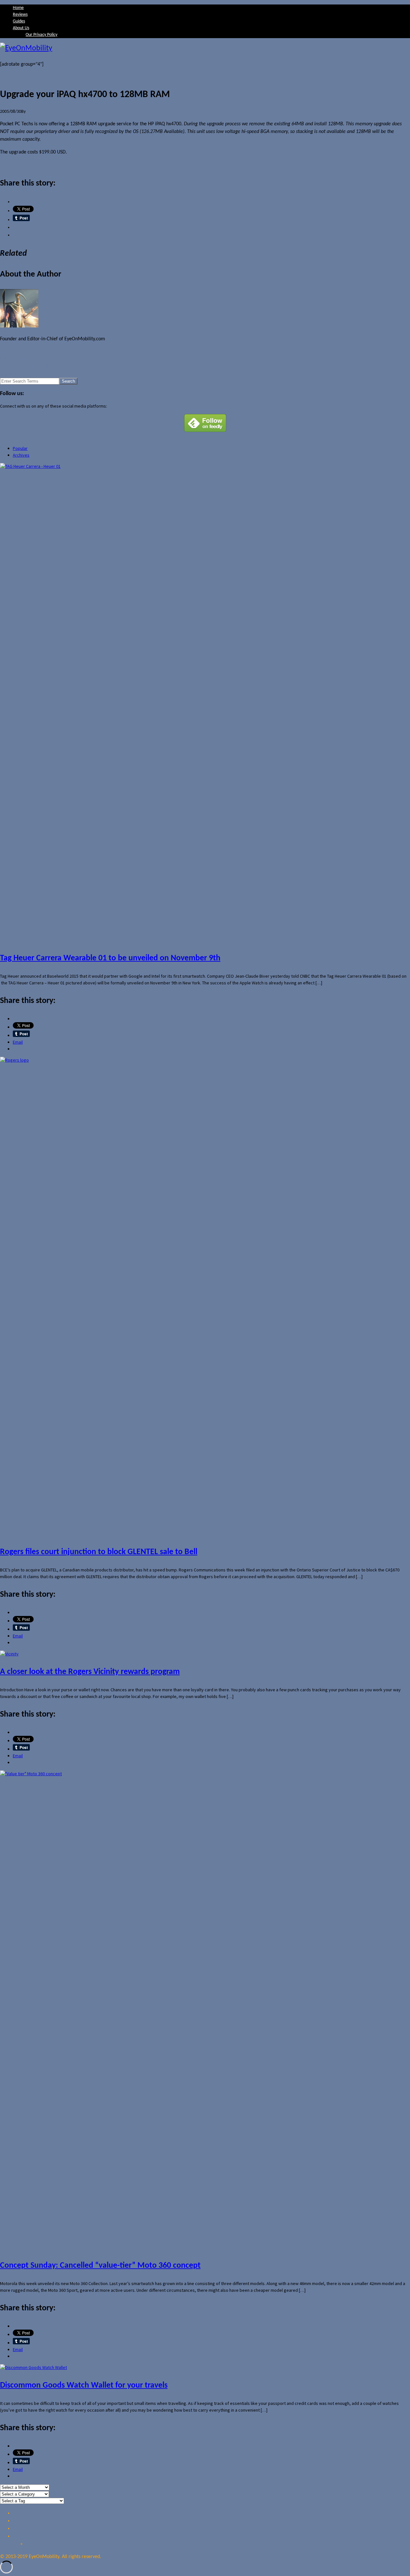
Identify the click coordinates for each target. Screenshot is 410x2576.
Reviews (20, 15)
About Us (21, 28)
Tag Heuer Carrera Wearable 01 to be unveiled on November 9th (110, 958)
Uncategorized (13, 359)
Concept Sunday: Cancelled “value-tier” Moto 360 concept (100, 2266)
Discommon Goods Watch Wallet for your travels (84, 2385)
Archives (21, 455)
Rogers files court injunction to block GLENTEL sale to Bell (99, 1552)
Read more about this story (28, 165)
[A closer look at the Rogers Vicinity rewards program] (9, 1654)
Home (18, 8)
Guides (19, 21)
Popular (20, 448)
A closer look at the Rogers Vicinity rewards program (90, 1672)
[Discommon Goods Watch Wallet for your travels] (33, 2367)
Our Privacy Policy (41, 35)
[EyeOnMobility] (205, 48)
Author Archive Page (21, 352)
